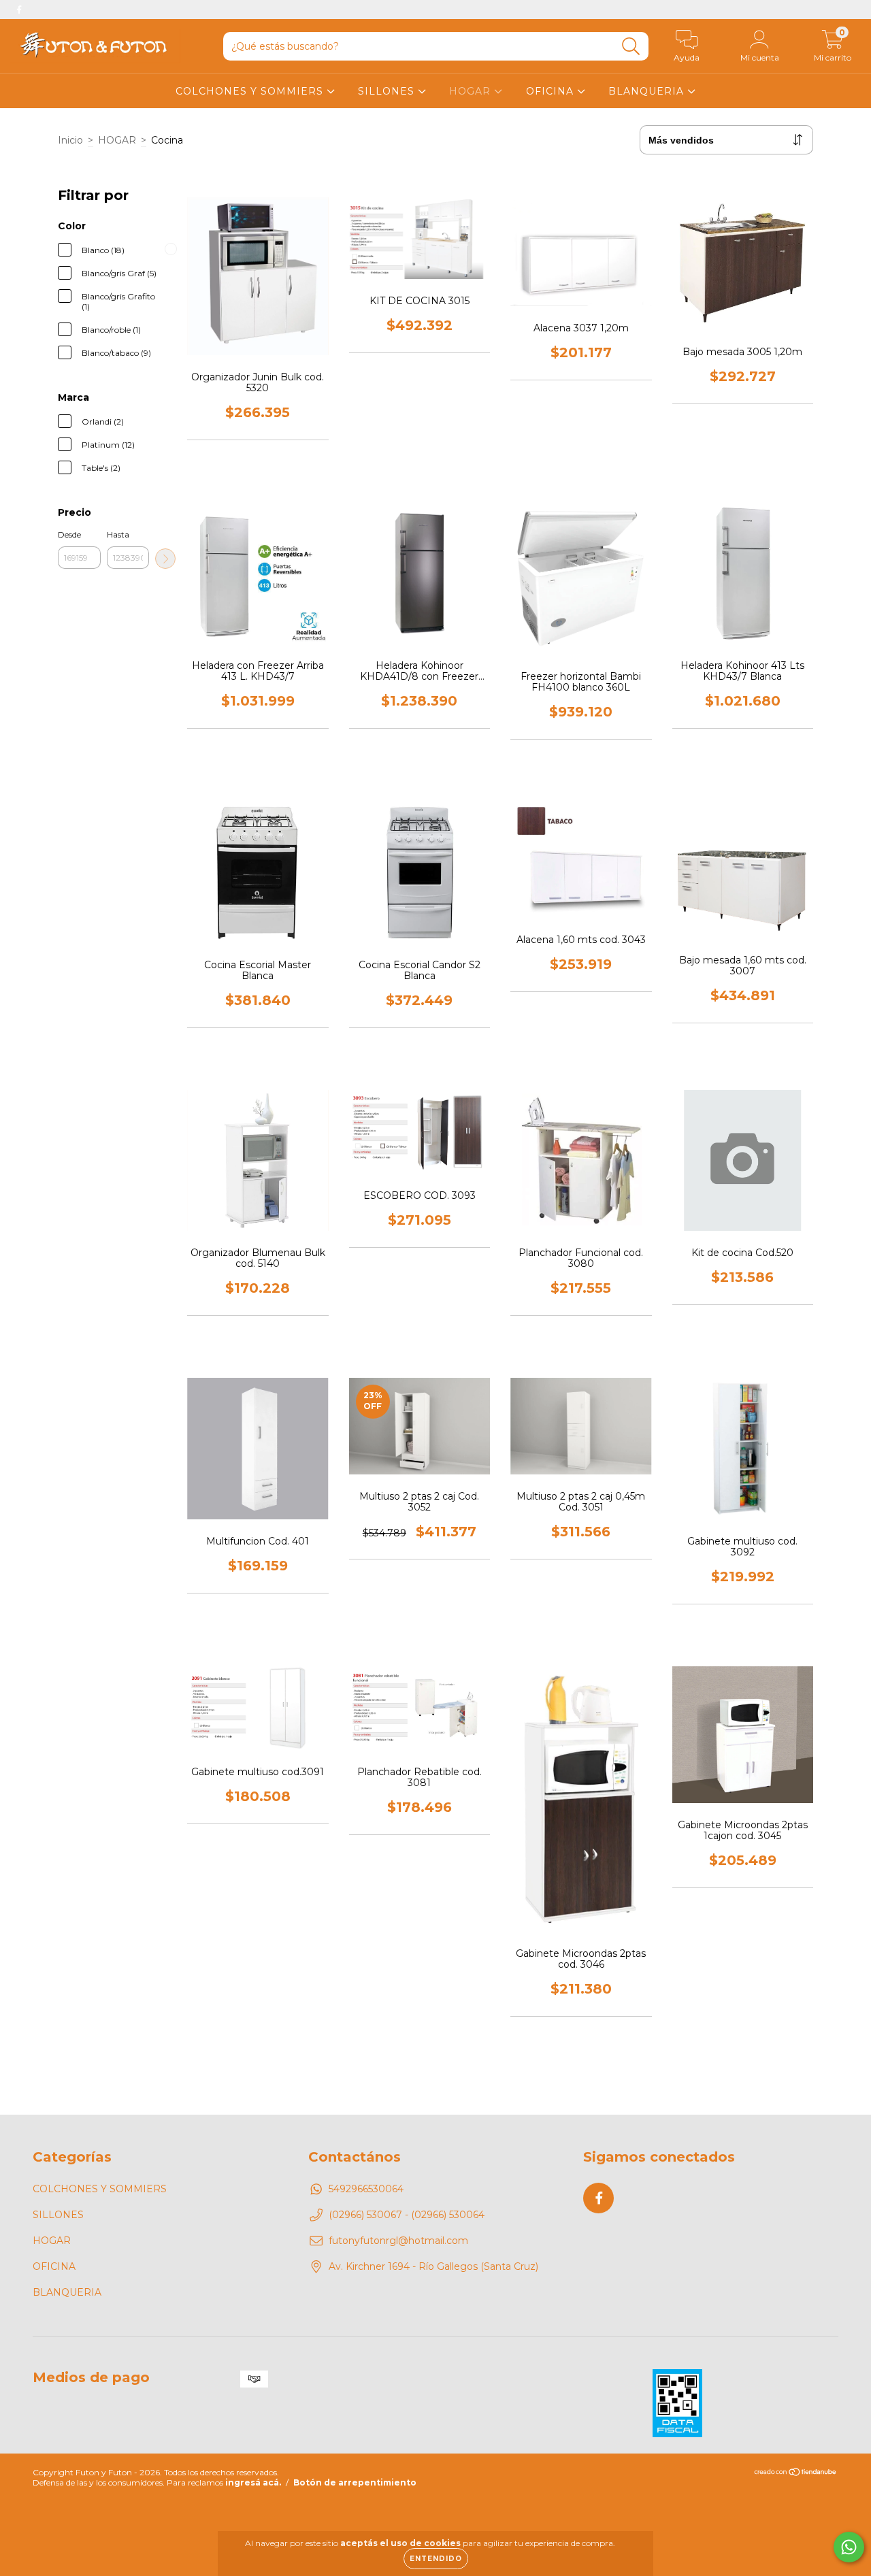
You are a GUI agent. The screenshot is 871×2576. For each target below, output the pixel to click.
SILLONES (388, 91)
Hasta (118, 534)
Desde (69, 534)
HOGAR (472, 91)
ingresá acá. (253, 2482)
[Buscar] (631, 47)
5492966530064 (366, 2189)
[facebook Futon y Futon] (19, 10)
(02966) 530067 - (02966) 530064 (407, 2215)
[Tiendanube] (796, 2474)
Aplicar (165, 559)
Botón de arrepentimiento (355, 2482)
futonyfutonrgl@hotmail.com (398, 2241)
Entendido (436, 2559)
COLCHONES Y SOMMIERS (251, 91)
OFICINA (552, 91)
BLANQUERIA (648, 91)
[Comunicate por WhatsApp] (849, 2547)
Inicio (70, 140)
